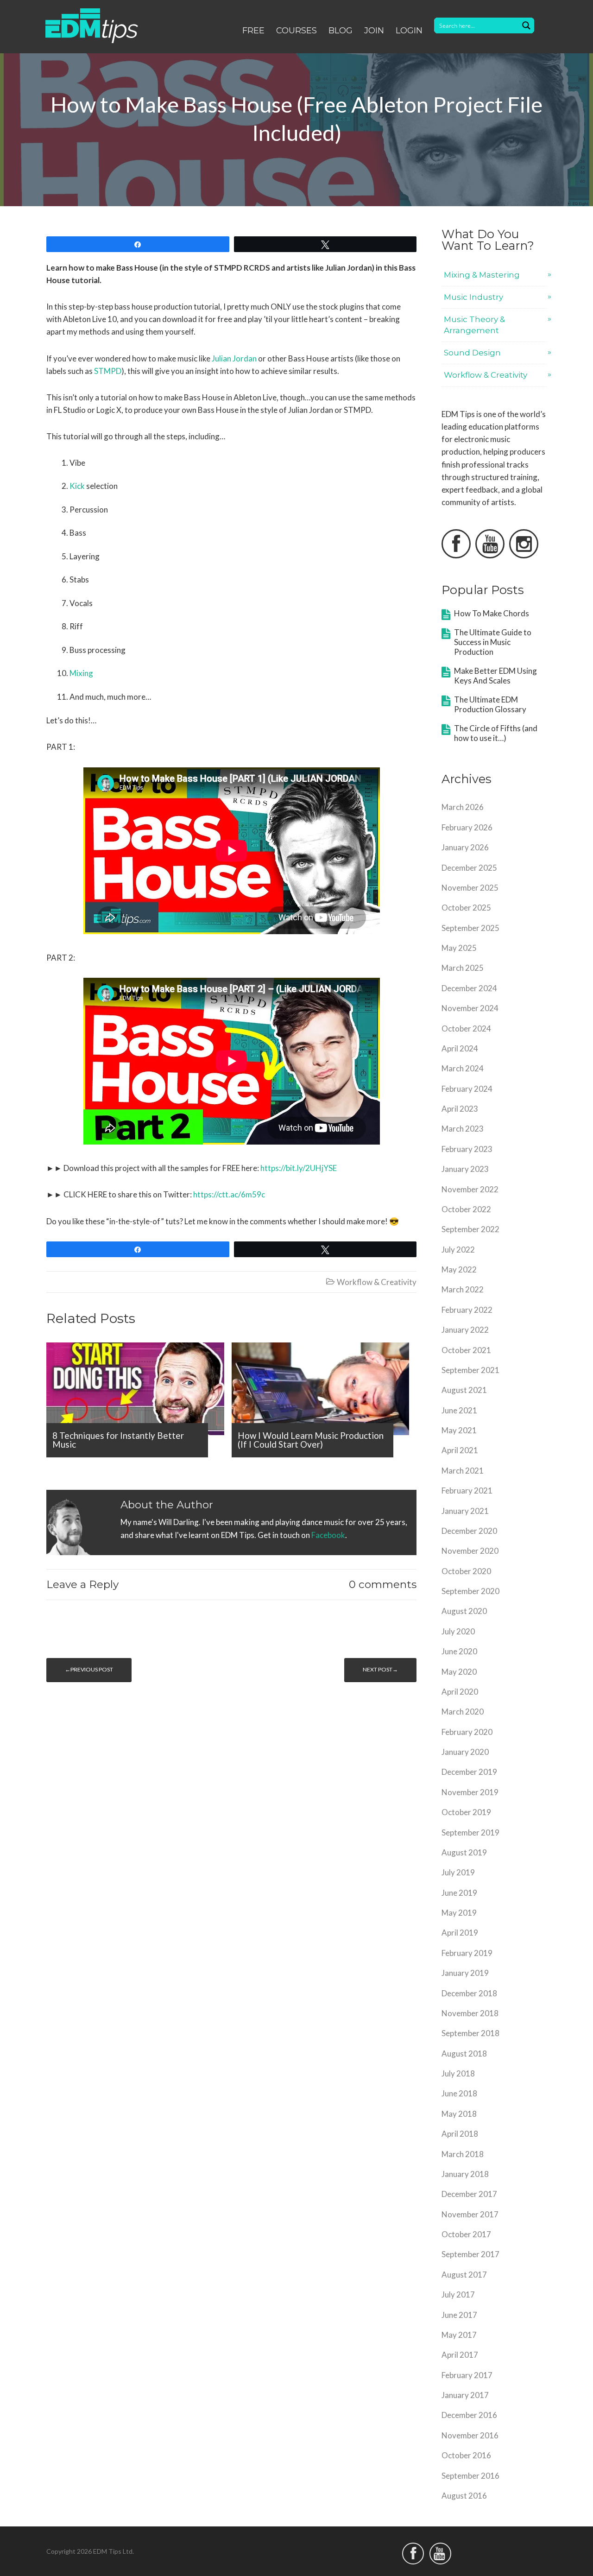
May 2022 (459, 1269)
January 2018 (465, 2174)
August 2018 (464, 2054)
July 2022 (458, 1250)
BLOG (341, 31)
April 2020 (460, 1692)
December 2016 (469, 2415)
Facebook (328, 1535)
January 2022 (465, 1330)
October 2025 (466, 908)
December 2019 (469, 1772)
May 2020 (459, 1672)
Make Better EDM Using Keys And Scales (495, 676)
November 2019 (470, 1792)
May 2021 (459, 1430)
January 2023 (465, 1169)
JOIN (374, 31)
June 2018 (459, 2093)
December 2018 (469, 1993)
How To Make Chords (492, 613)
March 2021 (463, 1471)
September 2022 (470, 1229)
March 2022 (463, 1289)
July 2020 (458, 1631)
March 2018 (463, 2154)
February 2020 (467, 1732)
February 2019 (467, 1953)
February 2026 (467, 827)
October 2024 (466, 1029)
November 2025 (470, 888)
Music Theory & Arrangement (474, 325)
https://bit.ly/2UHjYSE (299, 1168)
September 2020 (470, 1591)
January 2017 (465, 2395)
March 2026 (463, 807)
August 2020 (464, 1611)
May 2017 (459, 2335)
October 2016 (466, 2455)
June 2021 (459, 1410)
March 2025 (463, 968)
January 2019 (465, 1973)
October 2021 (466, 1350)
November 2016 (470, 2435)
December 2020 (469, 1531)
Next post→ (380, 1669)
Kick (77, 486)
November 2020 (470, 1551)
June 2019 (459, 1893)
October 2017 (466, 2234)
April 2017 (460, 2355)
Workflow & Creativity (377, 1282)
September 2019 (470, 1832)
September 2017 (470, 2254)
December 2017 (469, 2194)
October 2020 (466, 1571)
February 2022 (467, 1310)
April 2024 (460, 1048)
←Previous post (89, 1669)
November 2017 (470, 2214)
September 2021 (470, 1370)
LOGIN (409, 31)
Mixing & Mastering (482, 275)
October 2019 (466, 1812)
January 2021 (465, 1511)
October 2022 (466, 1209)
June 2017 (459, 2315)
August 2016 (464, 2496)
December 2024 (469, 988)
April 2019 (460, 1933)
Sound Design (472, 353)
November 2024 (470, 1008)
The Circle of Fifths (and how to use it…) (496, 733)
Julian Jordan (234, 358)
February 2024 (467, 1089)
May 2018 (459, 2114)
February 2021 (467, 1491)
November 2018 (470, 2013)
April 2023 (460, 1109)
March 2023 (463, 1129)
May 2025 (459, 948)
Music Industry (473, 297)
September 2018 (470, 2033)
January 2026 (465, 847)
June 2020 (459, 1651)
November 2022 (470, 1189)
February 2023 (467, 1149)
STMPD (108, 371)
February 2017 (467, 2375)
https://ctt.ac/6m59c (229, 1194)
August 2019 (464, 1852)
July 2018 (458, 2073)
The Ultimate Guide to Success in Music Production (493, 642)
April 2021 (460, 1450)
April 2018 (460, 2134)
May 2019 (459, 1913)
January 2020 (465, 1752)
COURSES (296, 31)
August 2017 (464, 2275)
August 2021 (464, 1390)
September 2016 (470, 2476)
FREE (253, 31)
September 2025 (470, 928)
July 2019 (458, 1872)
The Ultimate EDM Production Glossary (490, 704)
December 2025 (469, 868)
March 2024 (463, 1068)
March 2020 (463, 1712)
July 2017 (458, 2294)
